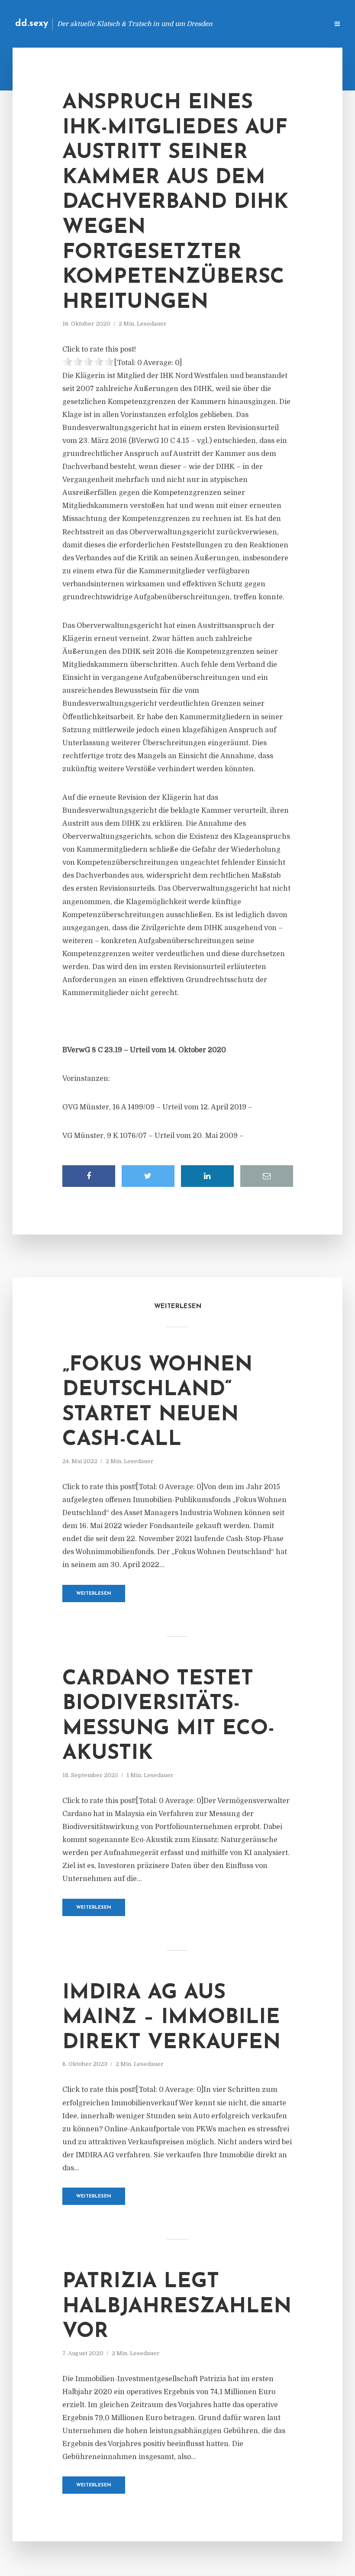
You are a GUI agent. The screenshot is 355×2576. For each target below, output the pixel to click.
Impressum (257, 24)
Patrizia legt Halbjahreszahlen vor (177, 2307)
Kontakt (216, 24)
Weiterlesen (94, 1594)
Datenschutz (303, 24)
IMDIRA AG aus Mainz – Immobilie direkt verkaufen (171, 2018)
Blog (184, 24)
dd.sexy (32, 24)
